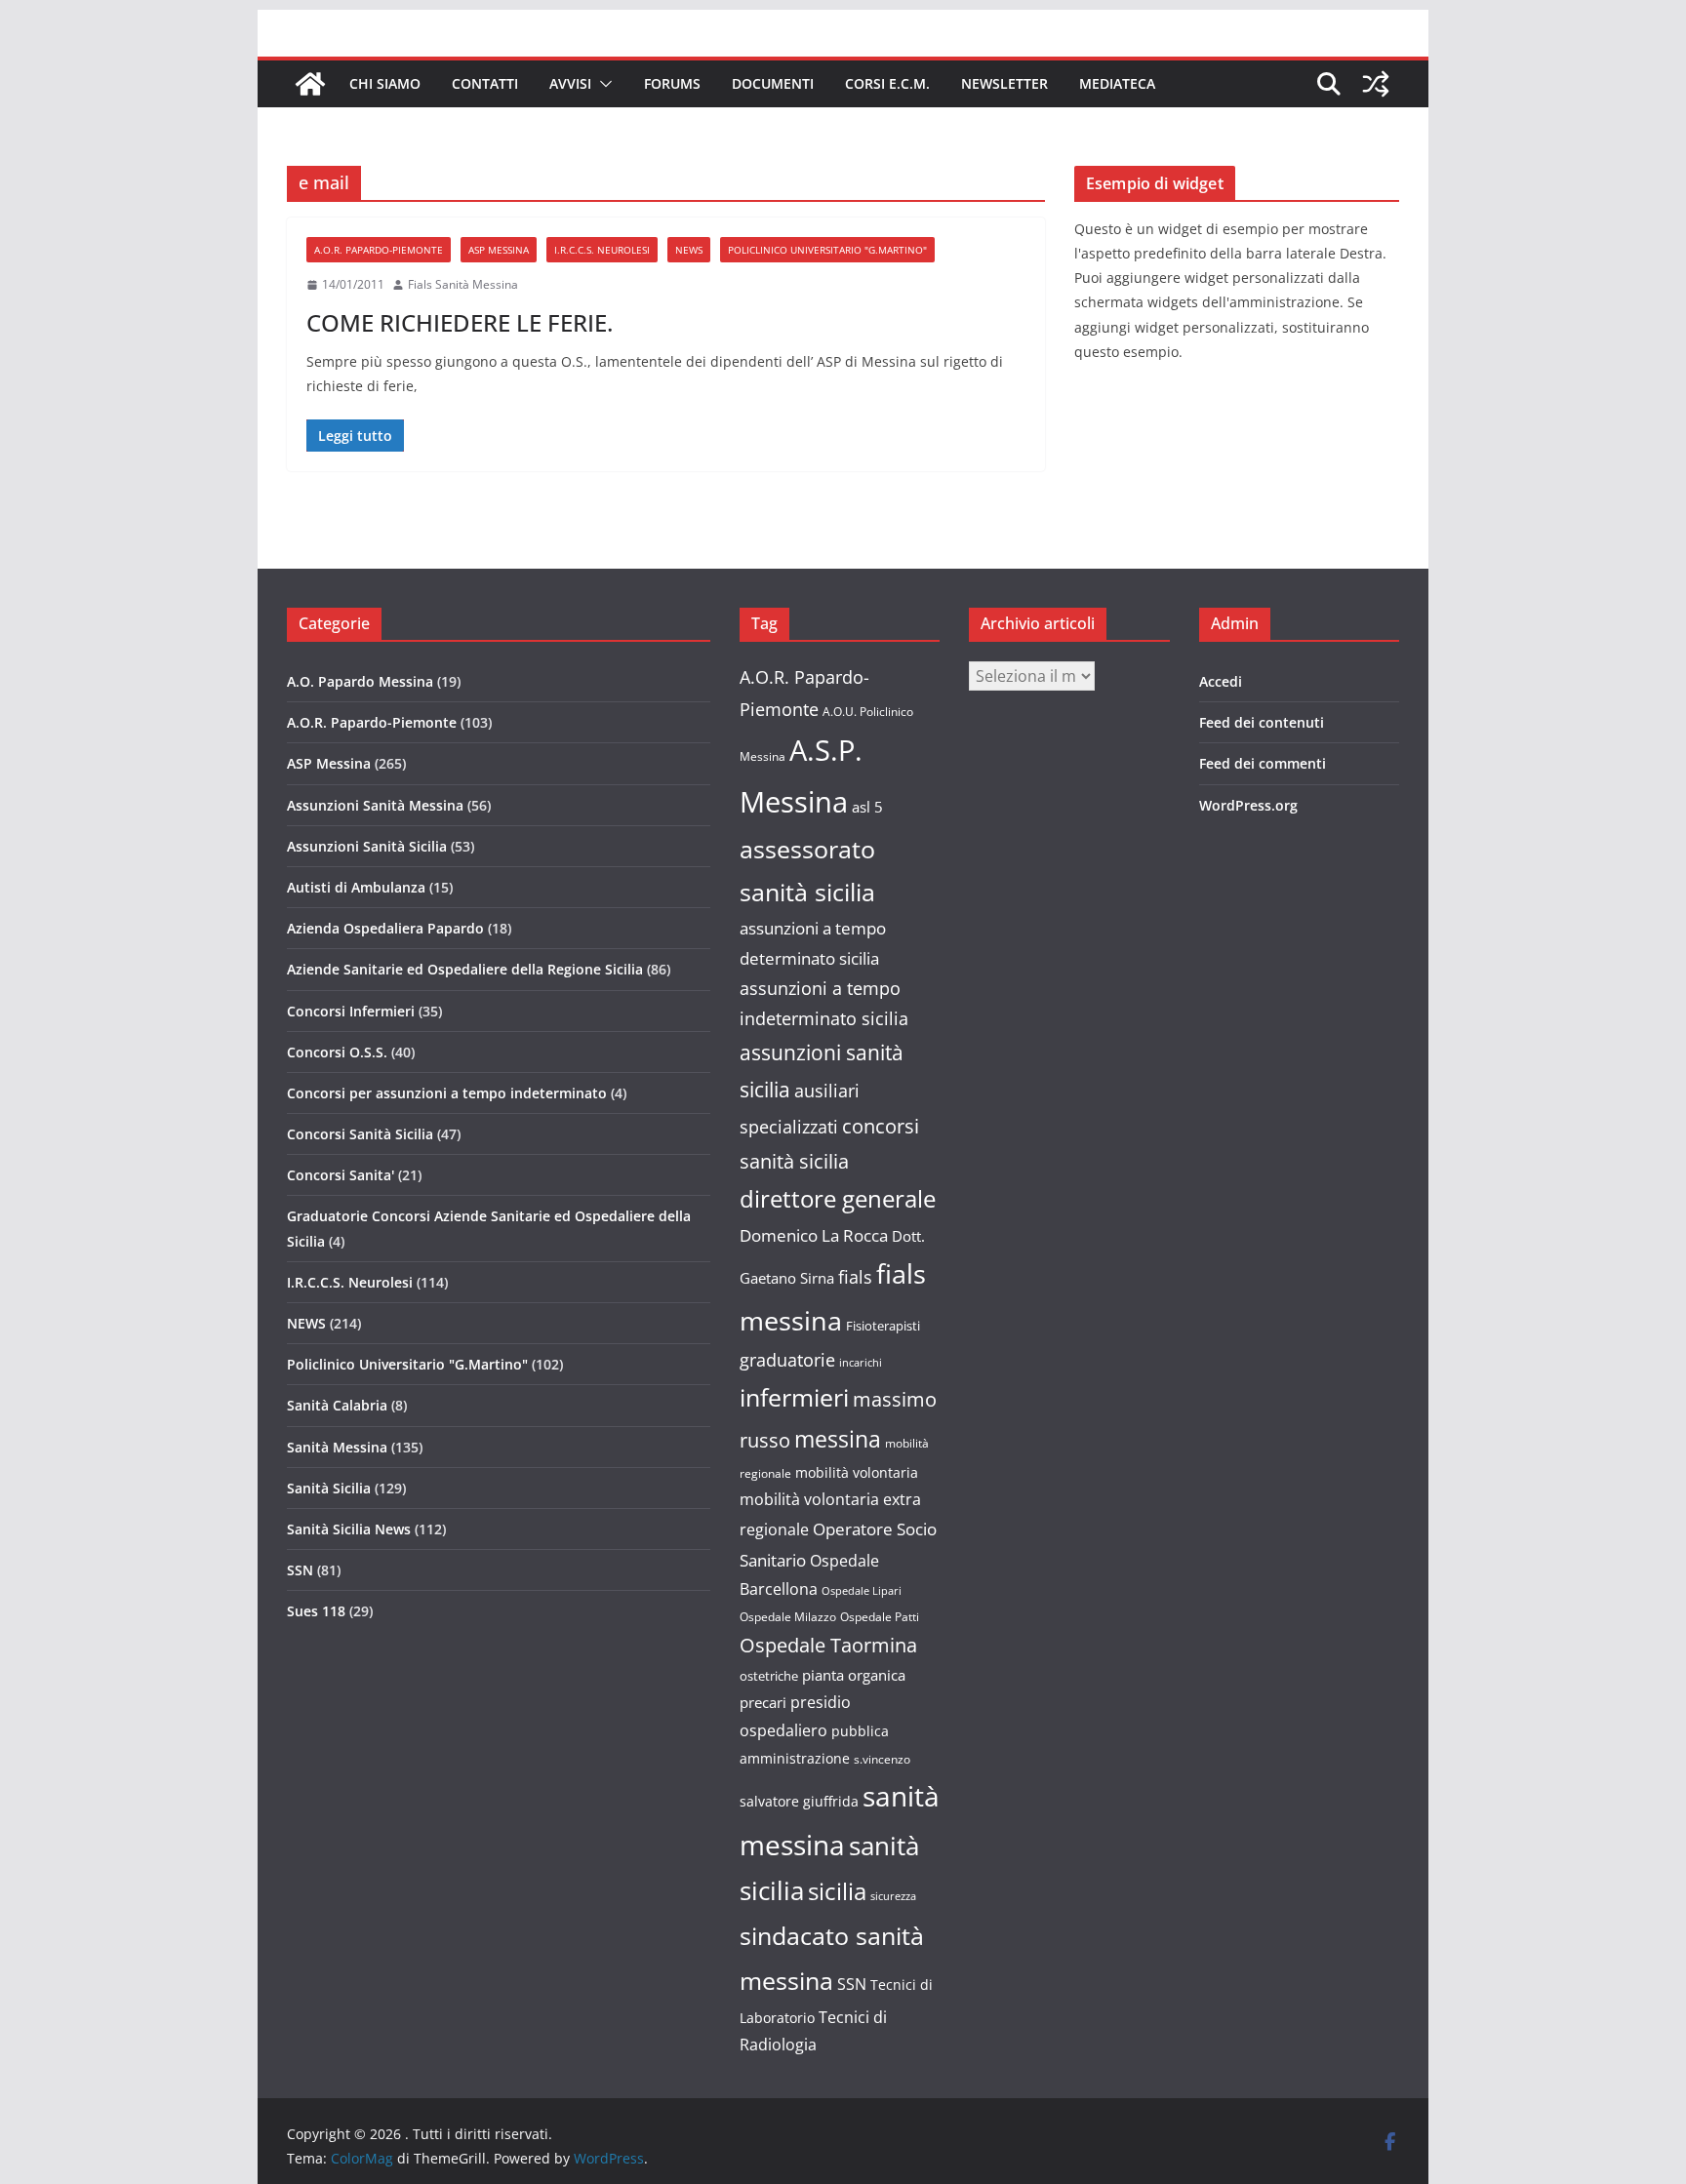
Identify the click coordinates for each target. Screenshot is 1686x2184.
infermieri (794, 1397)
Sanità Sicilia (329, 1488)
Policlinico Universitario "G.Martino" (827, 250)
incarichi (861, 1363)
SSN (300, 1570)
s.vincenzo (882, 1759)
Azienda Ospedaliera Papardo (385, 928)
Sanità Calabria (337, 1405)
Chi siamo (385, 83)
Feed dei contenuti (1262, 722)
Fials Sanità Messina (463, 284)
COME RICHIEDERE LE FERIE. (460, 322)
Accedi (1221, 681)
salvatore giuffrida (799, 1801)
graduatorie (787, 1360)
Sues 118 (316, 1611)
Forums (672, 83)
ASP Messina (499, 250)
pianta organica (854, 1675)
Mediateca (1117, 83)
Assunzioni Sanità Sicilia (367, 846)
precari (763, 1702)
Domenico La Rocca (814, 1235)
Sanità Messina (337, 1447)
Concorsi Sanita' (341, 1175)
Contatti (485, 83)
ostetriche (769, 1676)
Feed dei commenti (1263, 763)
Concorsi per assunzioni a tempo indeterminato (447, 1093)
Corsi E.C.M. (887, 83)
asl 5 (867, 807)
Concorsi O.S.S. (337, 1052)
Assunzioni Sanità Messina (375, 805)
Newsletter (1004, 83)
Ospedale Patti (880, 1617)
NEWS (689, 250)
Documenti (773, 83)
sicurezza (893, 1896)
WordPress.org (1248, 805)
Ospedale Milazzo (788, 1617)
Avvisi (570, 83)
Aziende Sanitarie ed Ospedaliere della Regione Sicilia (465, 969)
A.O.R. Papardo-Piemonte (379, 250)
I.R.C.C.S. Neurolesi (602, 250)
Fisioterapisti (883, 1326)
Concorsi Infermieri (351, 1011)
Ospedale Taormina (828, 1645)
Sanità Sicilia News (349, 1529)
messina (838, 1439)
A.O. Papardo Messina (360, 681)
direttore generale (838, 1199)
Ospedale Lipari (862, 1591)
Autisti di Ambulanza (356, 887)
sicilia (837, 1891)
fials (855, 1277)
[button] (602, 84)
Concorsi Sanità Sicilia (360, 1134)
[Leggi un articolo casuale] (1376, 84)
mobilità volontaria (857, 1472)
